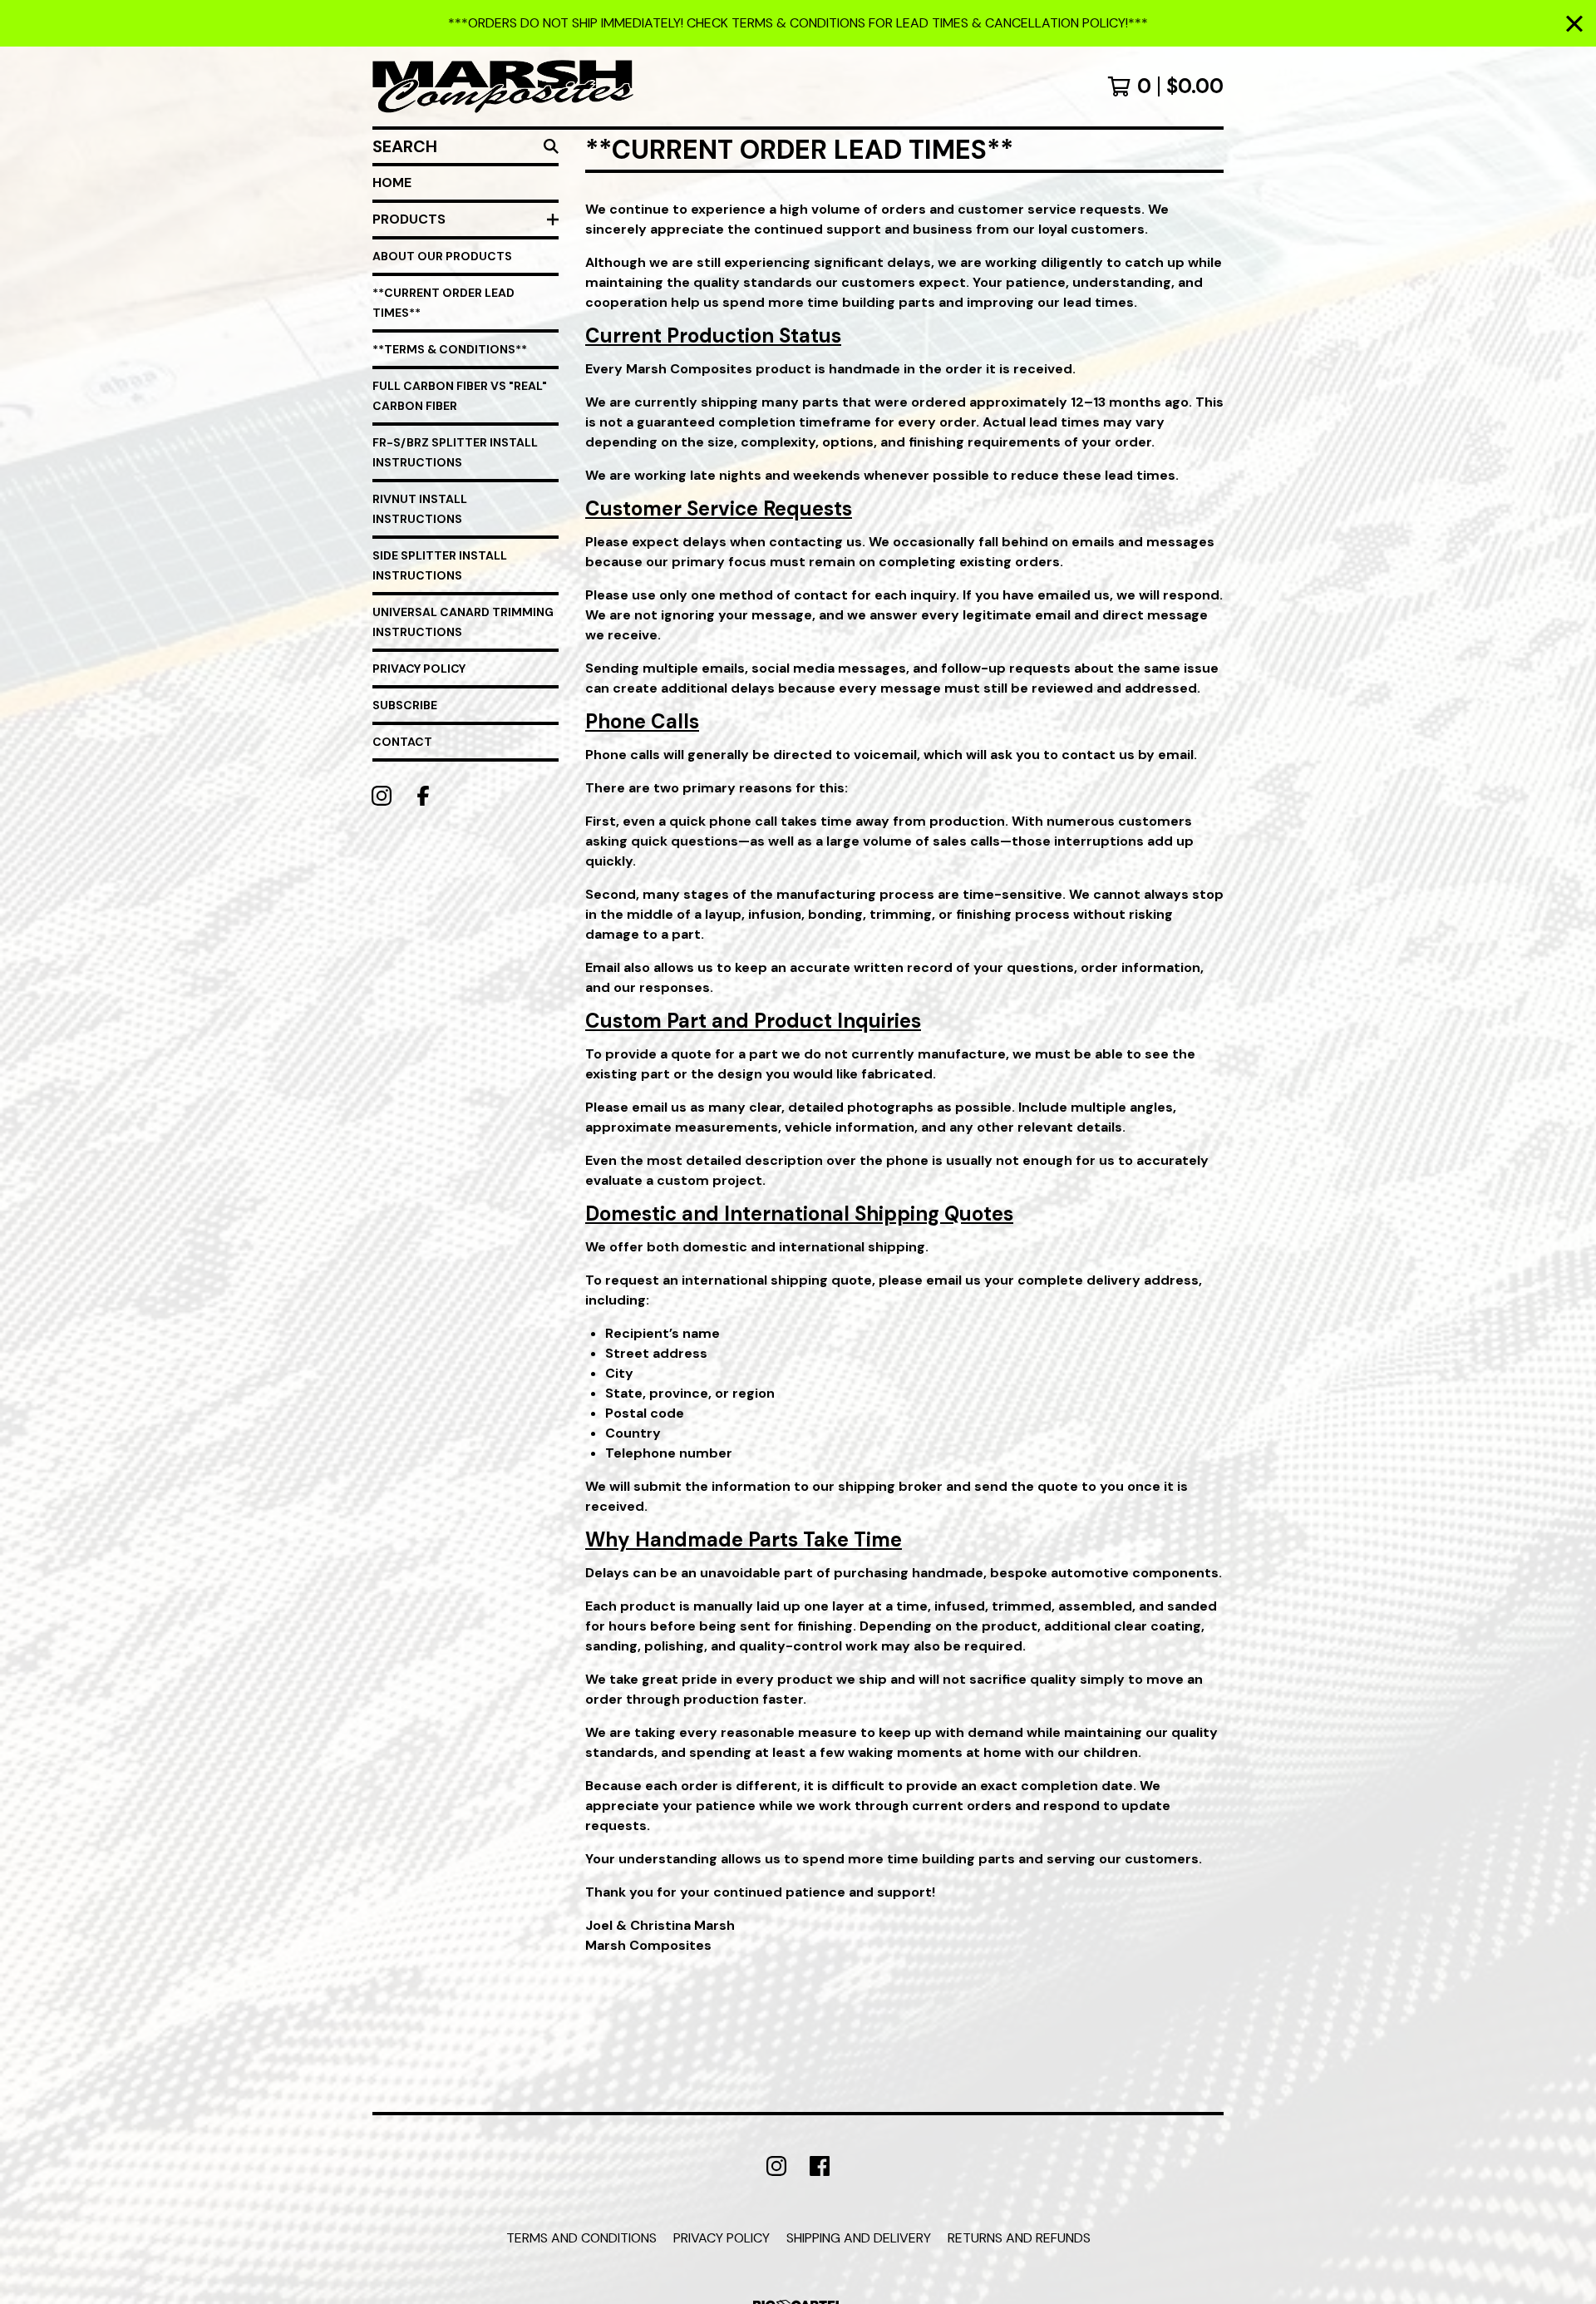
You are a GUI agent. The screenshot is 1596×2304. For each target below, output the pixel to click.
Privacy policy (722, 2238)
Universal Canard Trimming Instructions (463, 622)
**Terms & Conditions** (450, 349)
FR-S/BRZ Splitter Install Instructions (455, 452)
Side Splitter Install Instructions (440, 565)
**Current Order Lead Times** (443, 303)
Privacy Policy (419, 669)
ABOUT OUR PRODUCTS (442, 256)
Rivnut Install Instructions (420, 509)
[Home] (503, 86)
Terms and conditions (581, 2238)
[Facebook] (423, 796)
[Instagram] (382, 796)
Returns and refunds (1019, 2238)
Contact (402, 742)
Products (409, 219)
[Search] (551, 146)
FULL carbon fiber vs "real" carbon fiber (460, 396)
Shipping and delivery (859, 2238)
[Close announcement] (1574, 24)
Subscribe (405, 705)
